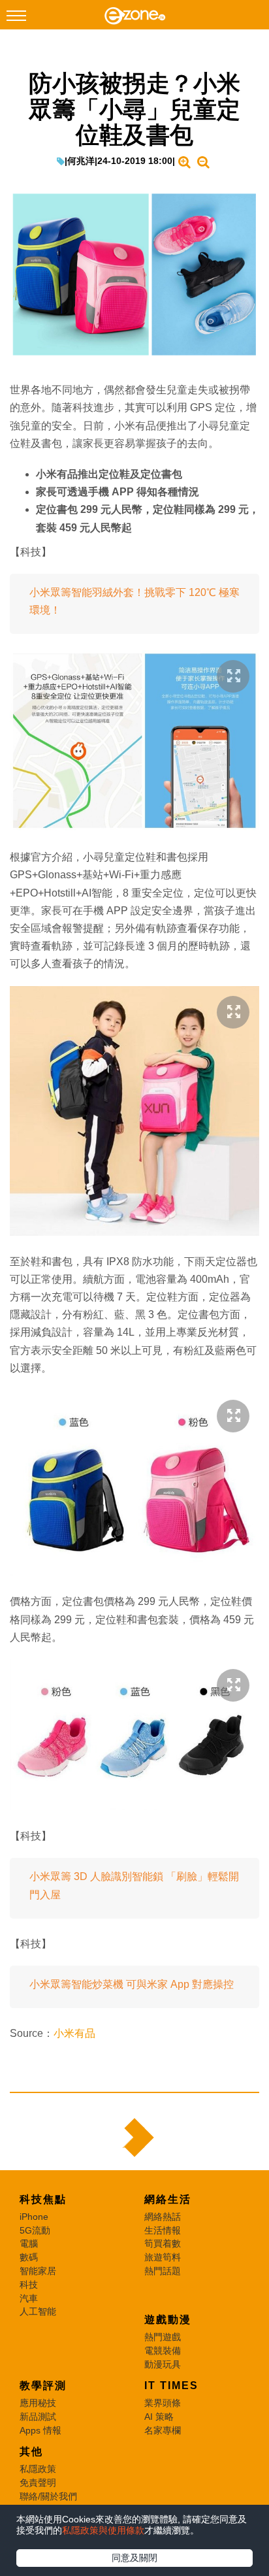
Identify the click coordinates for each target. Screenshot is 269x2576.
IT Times (171, 2386)
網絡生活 (168, 2199)
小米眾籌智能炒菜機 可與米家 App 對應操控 (132, 1984)
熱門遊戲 (163, 2337)
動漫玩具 (163, 2364)
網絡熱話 (163, 2217)
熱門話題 (163, 2271)
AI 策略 (159, 2417)
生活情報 (163, 2230)
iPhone (34, 2217)
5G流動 (35, 2230)
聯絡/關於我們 (48, 2496)
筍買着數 (163, 2243)
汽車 (29, 2298)
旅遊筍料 (163, 2257)
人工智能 (38, 2311)
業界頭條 (163, 2403)
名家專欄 (163, 2430)
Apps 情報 (40, 2430)
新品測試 (38, 2417)
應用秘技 (38, 2403)
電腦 (29, 2243)
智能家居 (38, 2271)
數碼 (29, 2257)
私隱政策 (38, 2469)
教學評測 (43, 2386)
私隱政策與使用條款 (103, 2530)
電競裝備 (163, 2351)
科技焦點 (43, 2199)
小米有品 (74, 2033)
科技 (29, 2285)
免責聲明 (38, 2483)
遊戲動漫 (168, 2320)
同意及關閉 (134, 2558)
